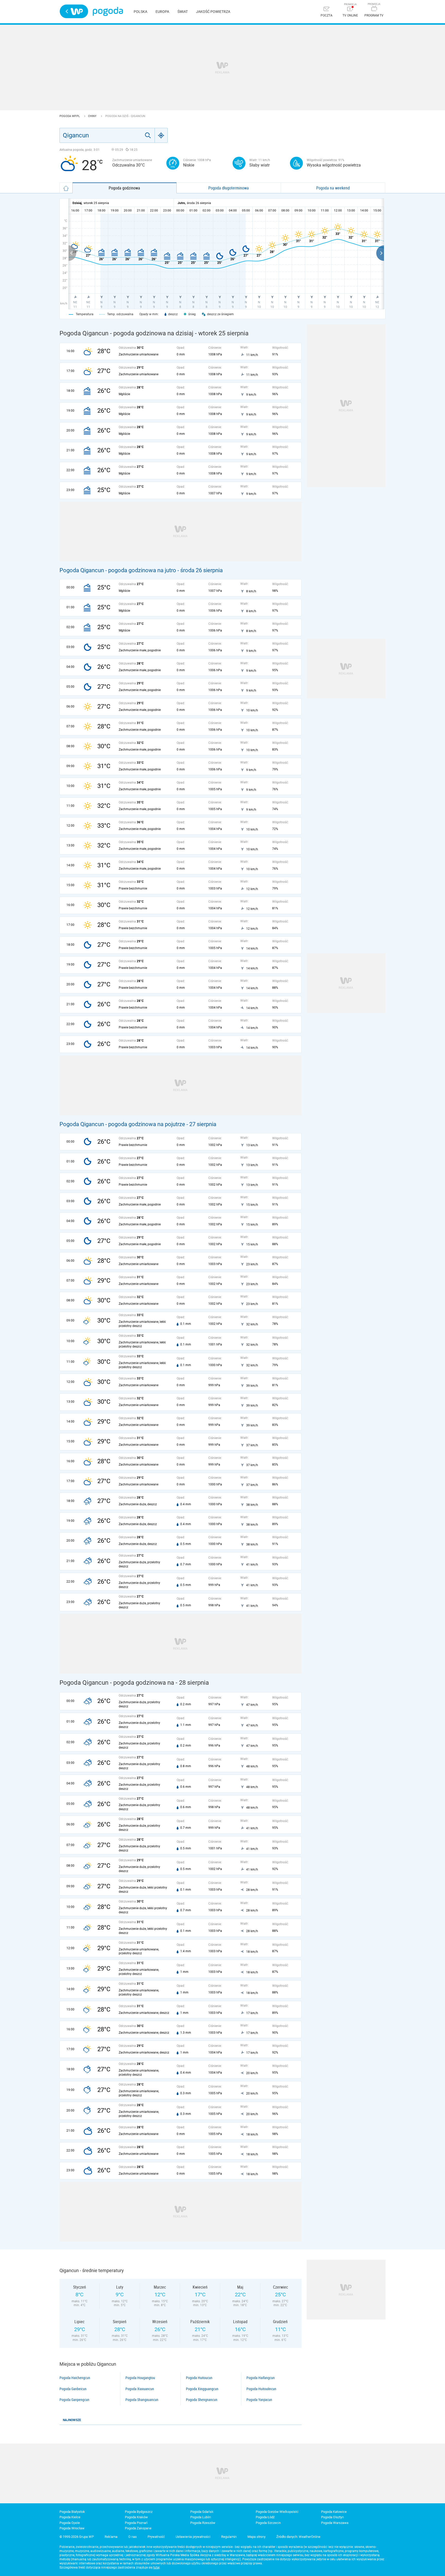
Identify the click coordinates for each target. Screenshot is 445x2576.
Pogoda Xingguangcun (202, 2389)
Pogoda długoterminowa (229, 188)
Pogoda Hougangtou (140, 2378)
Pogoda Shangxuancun (142, 2400)
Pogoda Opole (70, 2523)
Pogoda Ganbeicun (73, 2389)
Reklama (111, 2537)
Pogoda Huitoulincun (261, 2389)
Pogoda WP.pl (70, 116)
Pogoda (108, 11)
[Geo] (161, 135)
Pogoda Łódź (265, 2517)
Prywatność (156, 2537)
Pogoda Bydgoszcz (139, 2512)
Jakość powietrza (213, 12)
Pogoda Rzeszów (203, 2523)
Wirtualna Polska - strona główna (74, 11)
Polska (140, 12)
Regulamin (229, 2537)
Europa (162, 12)
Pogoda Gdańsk (202, 2512)
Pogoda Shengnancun (202, 2400)
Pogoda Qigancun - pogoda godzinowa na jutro (118, 570)
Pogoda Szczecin (268, 2523)
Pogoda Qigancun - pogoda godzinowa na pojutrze (122, 1124)
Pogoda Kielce (70, 2517)
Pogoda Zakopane (138, 2528)
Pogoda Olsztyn (332, 2517)
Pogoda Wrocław (72, 2528)
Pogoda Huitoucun (199, 2378)
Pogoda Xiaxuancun (140, 2389)
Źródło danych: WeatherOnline (298, 2537)
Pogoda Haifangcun (261, 2378)
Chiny (93, 116)
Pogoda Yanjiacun (259, 2400)
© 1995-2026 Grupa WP (77, 2537)
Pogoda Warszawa (335, 2523)
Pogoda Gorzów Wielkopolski (277, 2512)
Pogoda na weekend (333, 188)
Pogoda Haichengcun (75, 2378)
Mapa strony (256, 2537)
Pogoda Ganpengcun (74, 2400)
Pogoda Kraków (136, 2517)
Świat (183, 12)
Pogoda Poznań (136, 2523)
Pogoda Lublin (201, 2517)
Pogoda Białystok (72, 2512)
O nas (132, 2537)
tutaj (156, 2567)
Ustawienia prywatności (193, 2537)
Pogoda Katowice (334, 2512)
